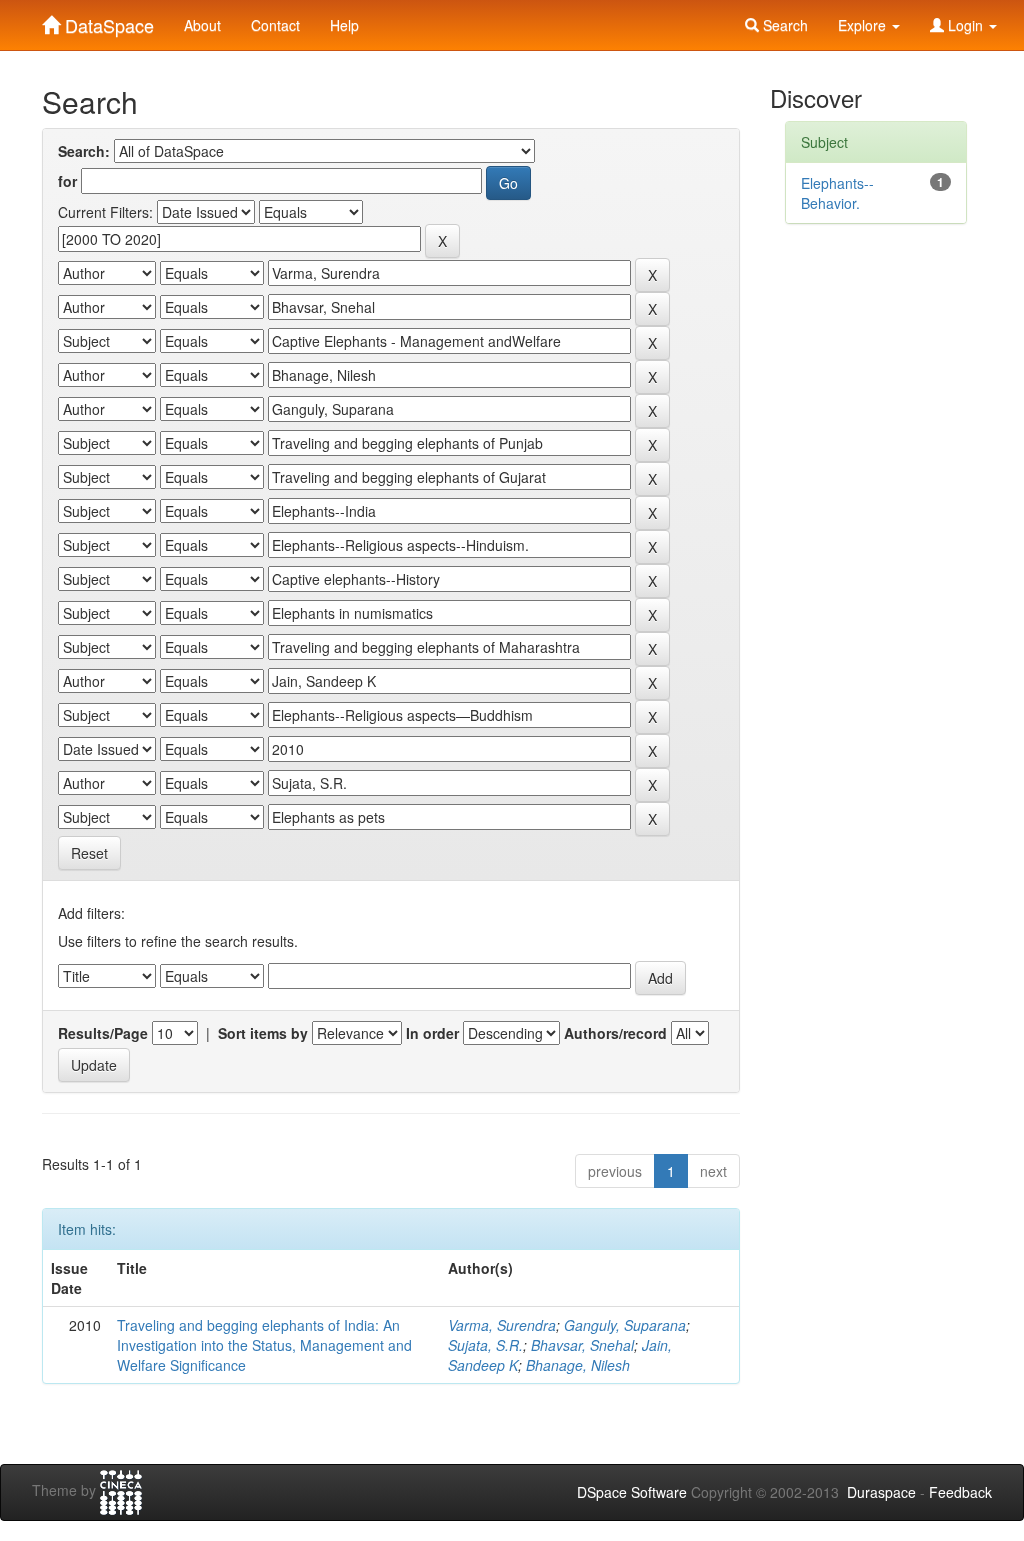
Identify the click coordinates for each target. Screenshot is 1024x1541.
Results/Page (103, 1033)
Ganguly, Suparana (625, 1325)
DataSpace (107, 21)
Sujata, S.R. (485, 1345)
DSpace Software (632, 1492)
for (67, 181)
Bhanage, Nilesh (578, 1365)
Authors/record (615, 1033)
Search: (84, 151)
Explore (864, 25)
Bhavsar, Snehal (582, 1345)
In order (432, 1033)
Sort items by (263, 1033)
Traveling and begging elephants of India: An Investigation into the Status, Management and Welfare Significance (264, 1345)
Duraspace (881, 1492)
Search (783, 25)
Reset (89, 853)
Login (965, 25)
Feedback (960, 1492)
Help (344, 25)
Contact (275, 25)
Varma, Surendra (502, 1325)
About (202, 25)
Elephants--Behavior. (837, 193)
